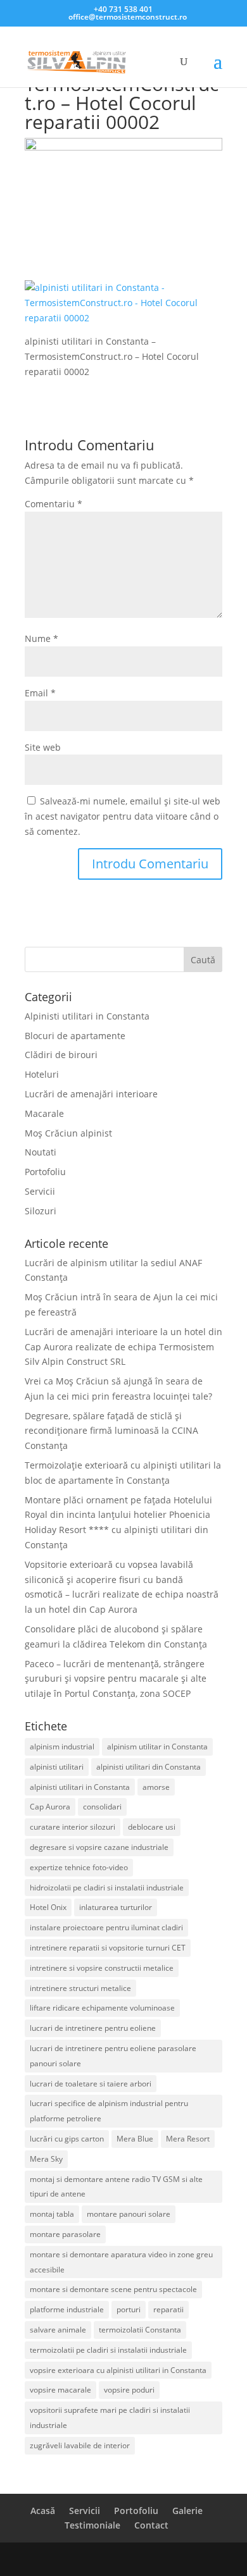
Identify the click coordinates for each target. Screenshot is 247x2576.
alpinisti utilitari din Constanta (149, 1767)
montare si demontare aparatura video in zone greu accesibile (121, 2262)
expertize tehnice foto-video (79, 1867)
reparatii (168, 2309)
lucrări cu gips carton (67, 2139)
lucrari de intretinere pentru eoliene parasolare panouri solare (113, 2056)
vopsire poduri (129, 2390)
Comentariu (54, 504)
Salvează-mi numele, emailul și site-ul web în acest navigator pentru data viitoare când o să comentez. (123, 816)
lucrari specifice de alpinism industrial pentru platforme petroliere (109, 2111)
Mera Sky (46, 2159)
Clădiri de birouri (61, 1055)
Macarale (44, 1113)
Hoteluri (42, 1074)
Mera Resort (188, 2139)
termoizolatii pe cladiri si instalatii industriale (108, 2350)
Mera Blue (135, 2139)
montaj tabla (52, 2214)
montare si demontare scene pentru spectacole (113, 2289)
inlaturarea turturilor (116, 1907)
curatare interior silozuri (73, 1827)
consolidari (102, 1807)
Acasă (43, 2511)
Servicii (40, 1191)
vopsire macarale (60, 2390)
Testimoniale (92, 2525)
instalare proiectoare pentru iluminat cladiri (106, 1927)
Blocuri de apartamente (75, 1036)
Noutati (41, 1152)
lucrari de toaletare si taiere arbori (91, 2084)
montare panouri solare (129, 2214)
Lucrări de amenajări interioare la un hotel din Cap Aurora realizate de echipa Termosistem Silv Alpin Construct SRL (123, 1347)
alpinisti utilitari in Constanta (80, 1787)
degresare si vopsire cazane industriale (99, 1847)
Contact (151, 2525)
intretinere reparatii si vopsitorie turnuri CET (108, 1948)
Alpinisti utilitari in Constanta (87, 1016)
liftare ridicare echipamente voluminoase (102, 2008)
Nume (41, 638)
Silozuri (41, 1211)
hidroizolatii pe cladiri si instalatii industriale (107, 1888)
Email (40, 693)
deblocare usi (152, 1827)
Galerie (187, 2511)
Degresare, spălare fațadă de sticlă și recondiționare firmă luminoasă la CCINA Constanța (111, 1431)
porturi (129, 2309)
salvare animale (58, 2330)
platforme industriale (67, 2309)
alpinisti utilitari (57, 1767)
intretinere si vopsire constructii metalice (102, 1968)
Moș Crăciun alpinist (68, 1133)
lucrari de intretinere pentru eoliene (93, 2028)
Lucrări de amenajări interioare (91, 1094)
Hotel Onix (48, 1907)
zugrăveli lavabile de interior (80, 2445)
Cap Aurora (50, 1807)
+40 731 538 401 (123, 9)
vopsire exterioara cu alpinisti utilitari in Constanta (118, 2370)
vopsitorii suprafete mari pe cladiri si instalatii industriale (110, 2418)
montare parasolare (65, 2234)
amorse (156, 1787)
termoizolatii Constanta (140, 2330)
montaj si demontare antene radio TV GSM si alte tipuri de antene (116, 2187)
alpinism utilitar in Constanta (157, 1747)
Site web (43, 747)
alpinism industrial (62, 1747)
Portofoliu (45, 1172)
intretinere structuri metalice (80, 1988)
